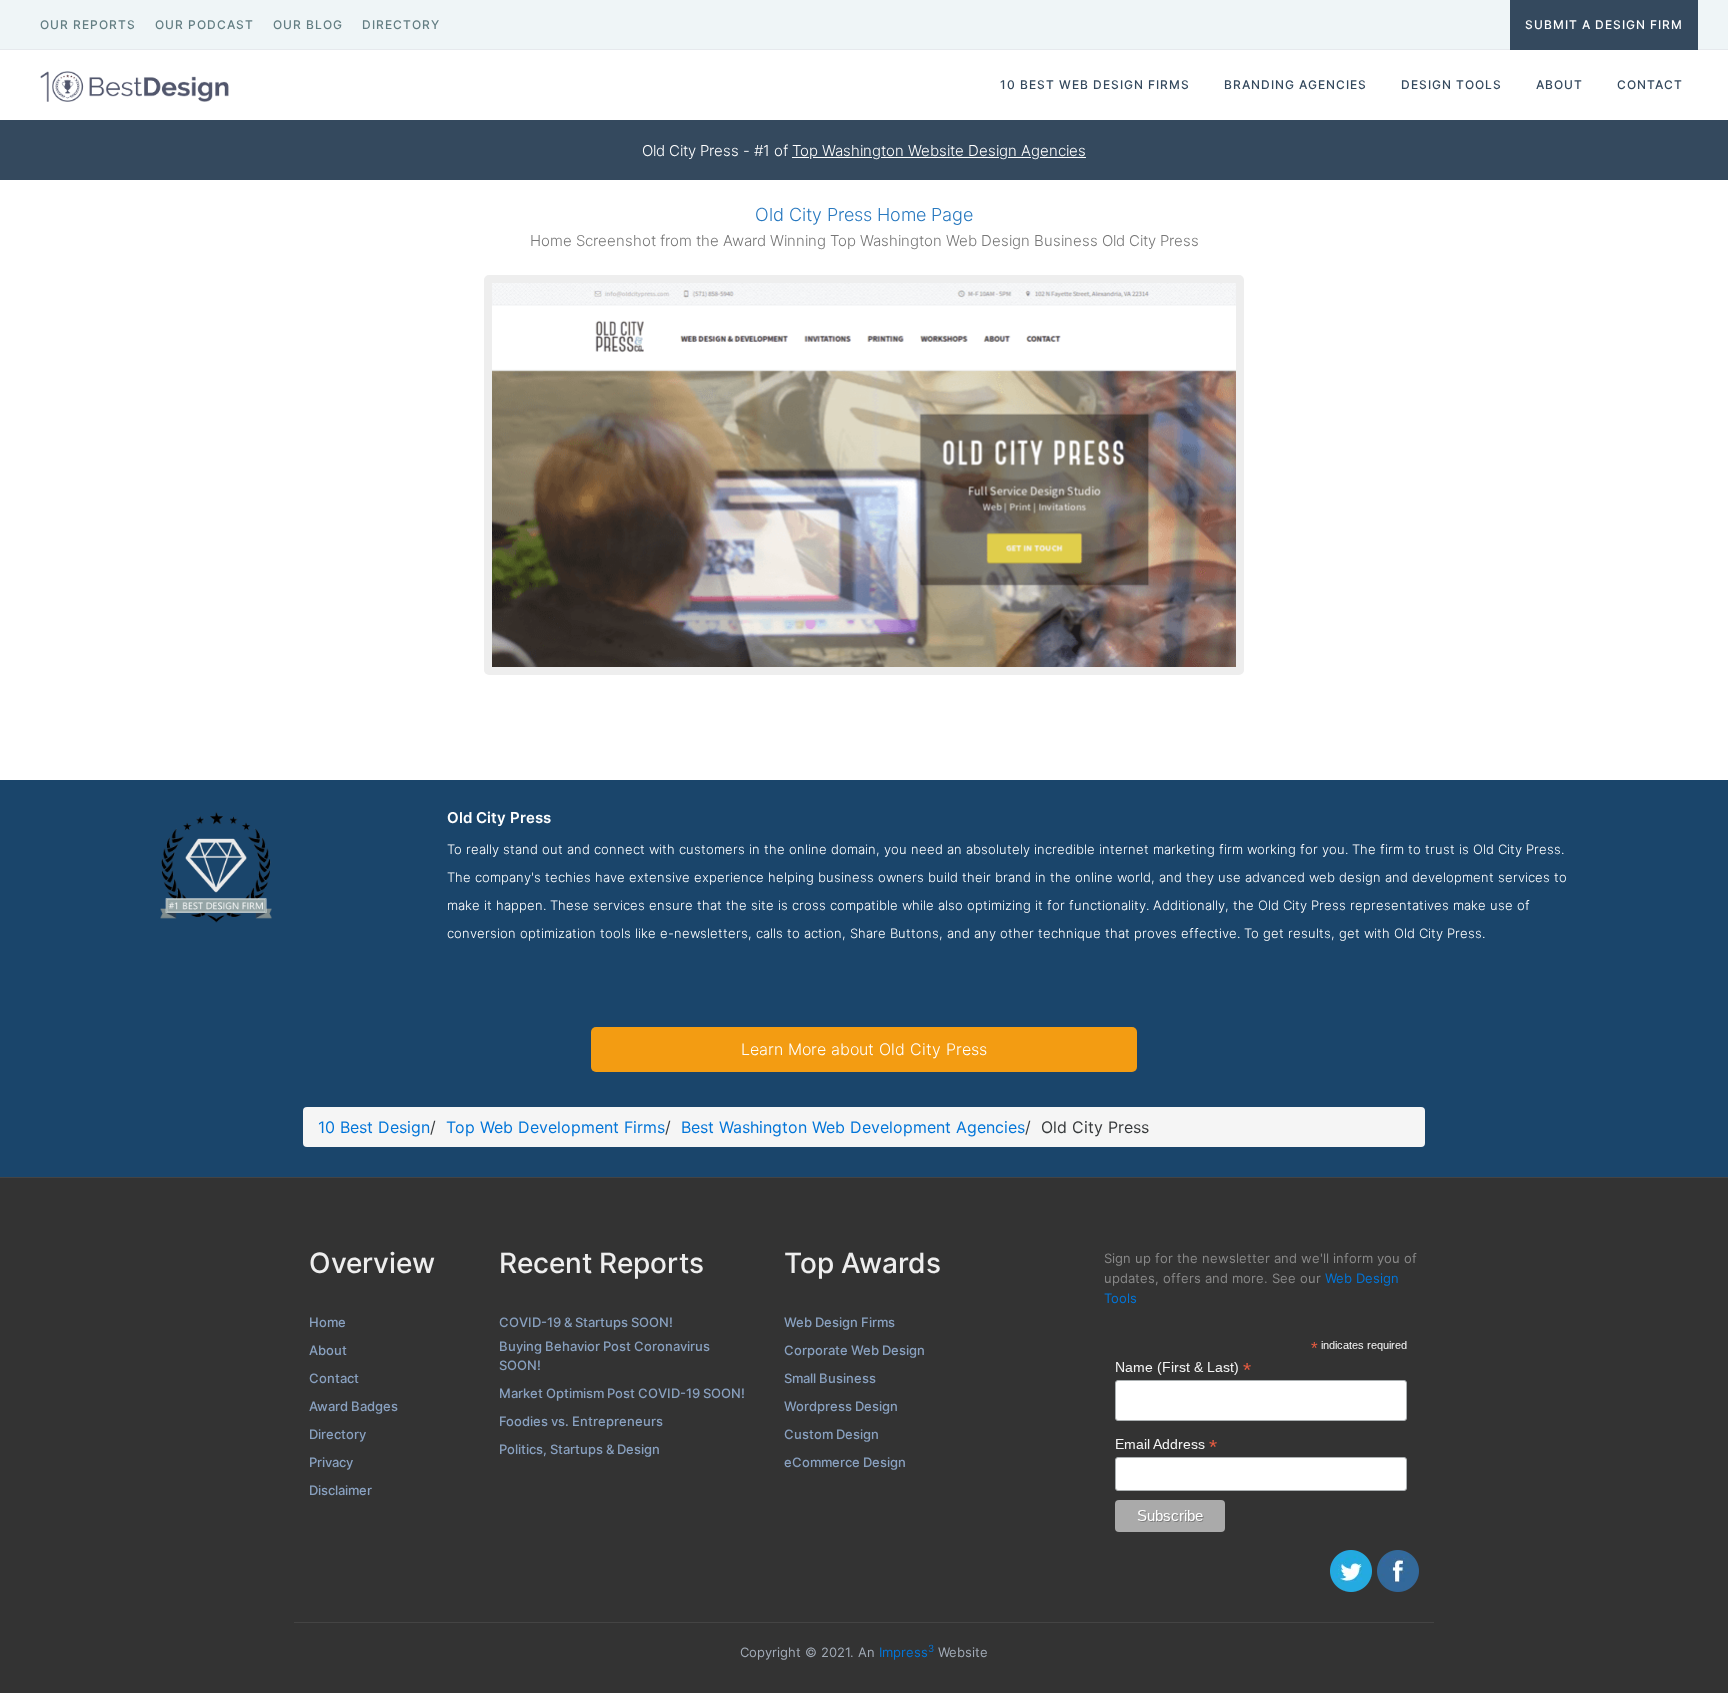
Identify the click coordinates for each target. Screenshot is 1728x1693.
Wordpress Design (841, 1406)
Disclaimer (340, 1490)
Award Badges (353, 1406)
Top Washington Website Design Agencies (939, 150)
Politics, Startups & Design (579, 1449)
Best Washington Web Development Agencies (853, 1127)
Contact (334, 1378)
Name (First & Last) (1183, 1367)
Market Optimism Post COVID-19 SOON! (622, 1393)
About (328, 1350)
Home (327, 1322)
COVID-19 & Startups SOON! (586, 1322)
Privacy (331, 1462)
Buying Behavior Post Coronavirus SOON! (604, 1356)
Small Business (830, 1378)
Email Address (1166, 1444)
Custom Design (831, 1434)
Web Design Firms (839, 1322)
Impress (906, 1652)
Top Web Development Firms (555, 1127)
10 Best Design (374, 1127)
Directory (337, 1434)
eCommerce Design (845, 1462)
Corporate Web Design (854, 1350)
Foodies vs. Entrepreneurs (581, 1421)
